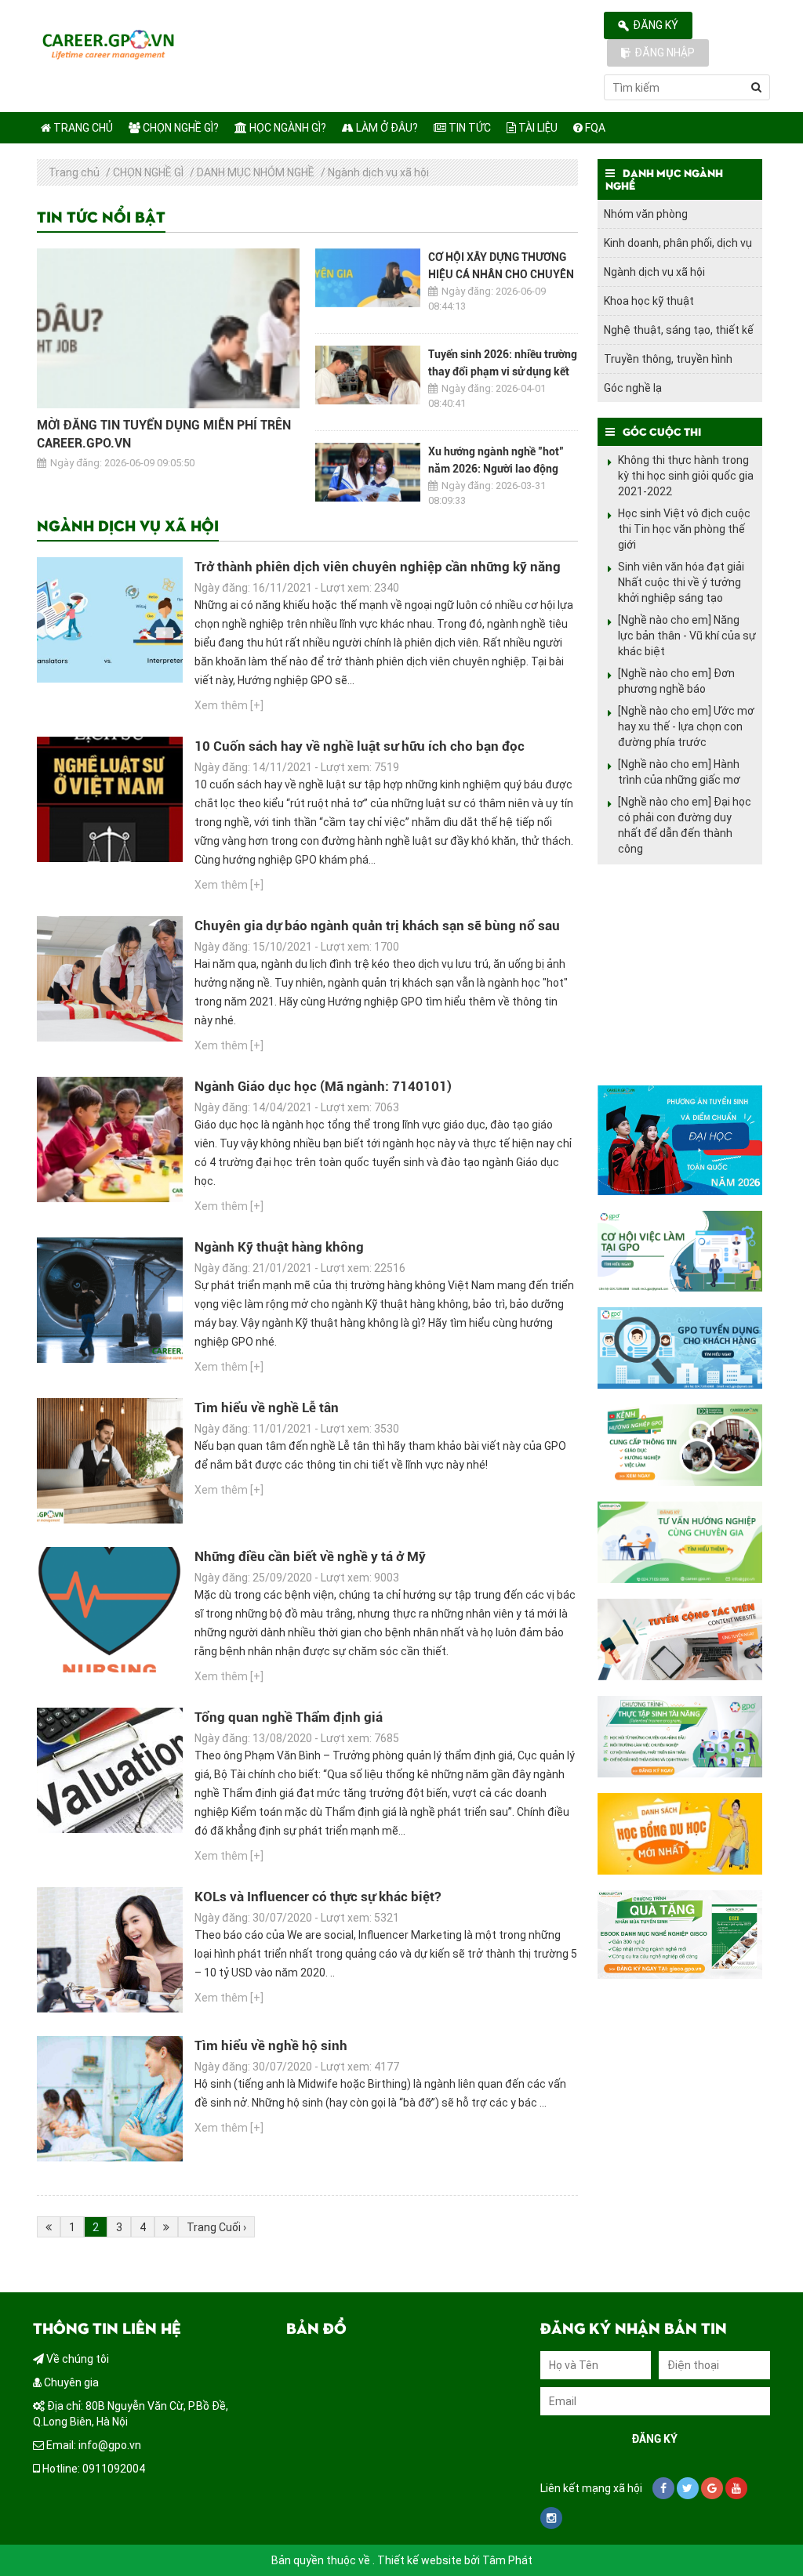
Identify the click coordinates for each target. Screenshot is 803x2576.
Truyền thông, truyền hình (668, 359)
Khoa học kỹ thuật (649, 301)
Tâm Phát (507, 2560)
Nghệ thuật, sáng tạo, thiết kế (679, 330)
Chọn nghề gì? (180, 128)
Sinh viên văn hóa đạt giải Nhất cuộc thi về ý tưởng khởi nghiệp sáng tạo (681, 582)
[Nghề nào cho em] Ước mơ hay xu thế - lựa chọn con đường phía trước (686, 726)
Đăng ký (656, 25)
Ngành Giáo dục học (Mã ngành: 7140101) (323, 1086)
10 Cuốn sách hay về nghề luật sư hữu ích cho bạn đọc (360, 746)
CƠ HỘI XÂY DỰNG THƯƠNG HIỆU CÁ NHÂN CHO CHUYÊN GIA (501, 274)
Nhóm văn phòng (646, 214)
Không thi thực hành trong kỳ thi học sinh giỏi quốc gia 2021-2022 (686, 476)
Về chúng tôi (76, 2359)
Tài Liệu (537, 128)
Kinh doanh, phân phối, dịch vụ (678, 243)
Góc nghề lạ (633, 388)
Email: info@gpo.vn (93, 2445)
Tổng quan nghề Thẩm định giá (289, 1717)
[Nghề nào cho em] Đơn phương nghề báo (676, 681)
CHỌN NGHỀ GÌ (148, 172)
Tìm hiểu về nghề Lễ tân (267, 1408)
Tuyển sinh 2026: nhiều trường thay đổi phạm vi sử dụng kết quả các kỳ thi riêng (503, 371)
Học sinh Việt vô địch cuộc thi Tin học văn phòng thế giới (684, 529)
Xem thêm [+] (229, 705)
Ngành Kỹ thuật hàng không (279, 1247)
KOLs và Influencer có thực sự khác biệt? (318, 1897)
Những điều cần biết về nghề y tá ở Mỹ (310, 1556)
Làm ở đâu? (386, 128)
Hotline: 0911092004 (93, 2469)
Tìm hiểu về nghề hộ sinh (273, 2045)
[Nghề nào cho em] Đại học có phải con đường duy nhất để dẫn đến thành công (685, 825)
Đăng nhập (665, 53)
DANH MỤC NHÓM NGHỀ (256, 172)
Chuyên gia (70, 2382)
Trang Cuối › (216, 2227)
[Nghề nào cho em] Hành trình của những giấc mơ (679, 772)
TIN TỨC (469, 128)
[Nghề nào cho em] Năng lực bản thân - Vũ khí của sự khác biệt (687, 636)
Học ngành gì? (287, 128)
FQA (594, 128)
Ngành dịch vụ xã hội (378, 172)
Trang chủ (82, 128)
